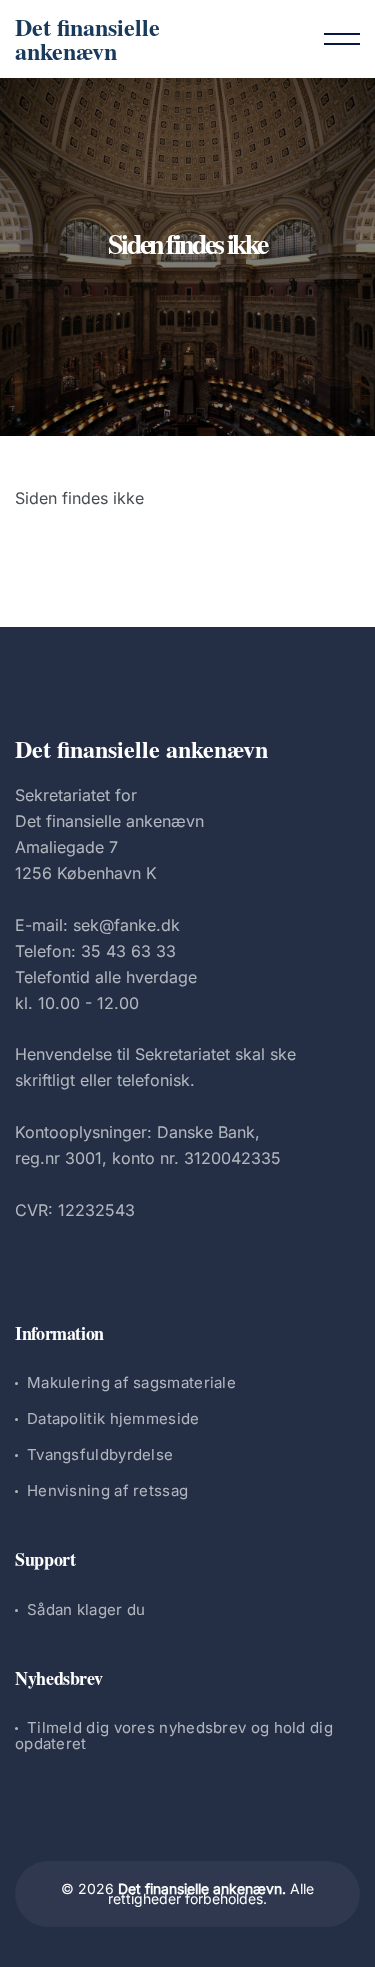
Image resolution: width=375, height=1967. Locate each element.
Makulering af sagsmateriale (131, 1382)
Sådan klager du (86, 1609)
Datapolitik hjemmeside (113, 1418)
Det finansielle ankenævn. (202, 1888)
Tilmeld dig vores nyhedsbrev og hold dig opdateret (174, 1735)
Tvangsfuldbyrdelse (100, 1454)
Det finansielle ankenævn (87, 38)
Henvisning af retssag (107, 1490)
